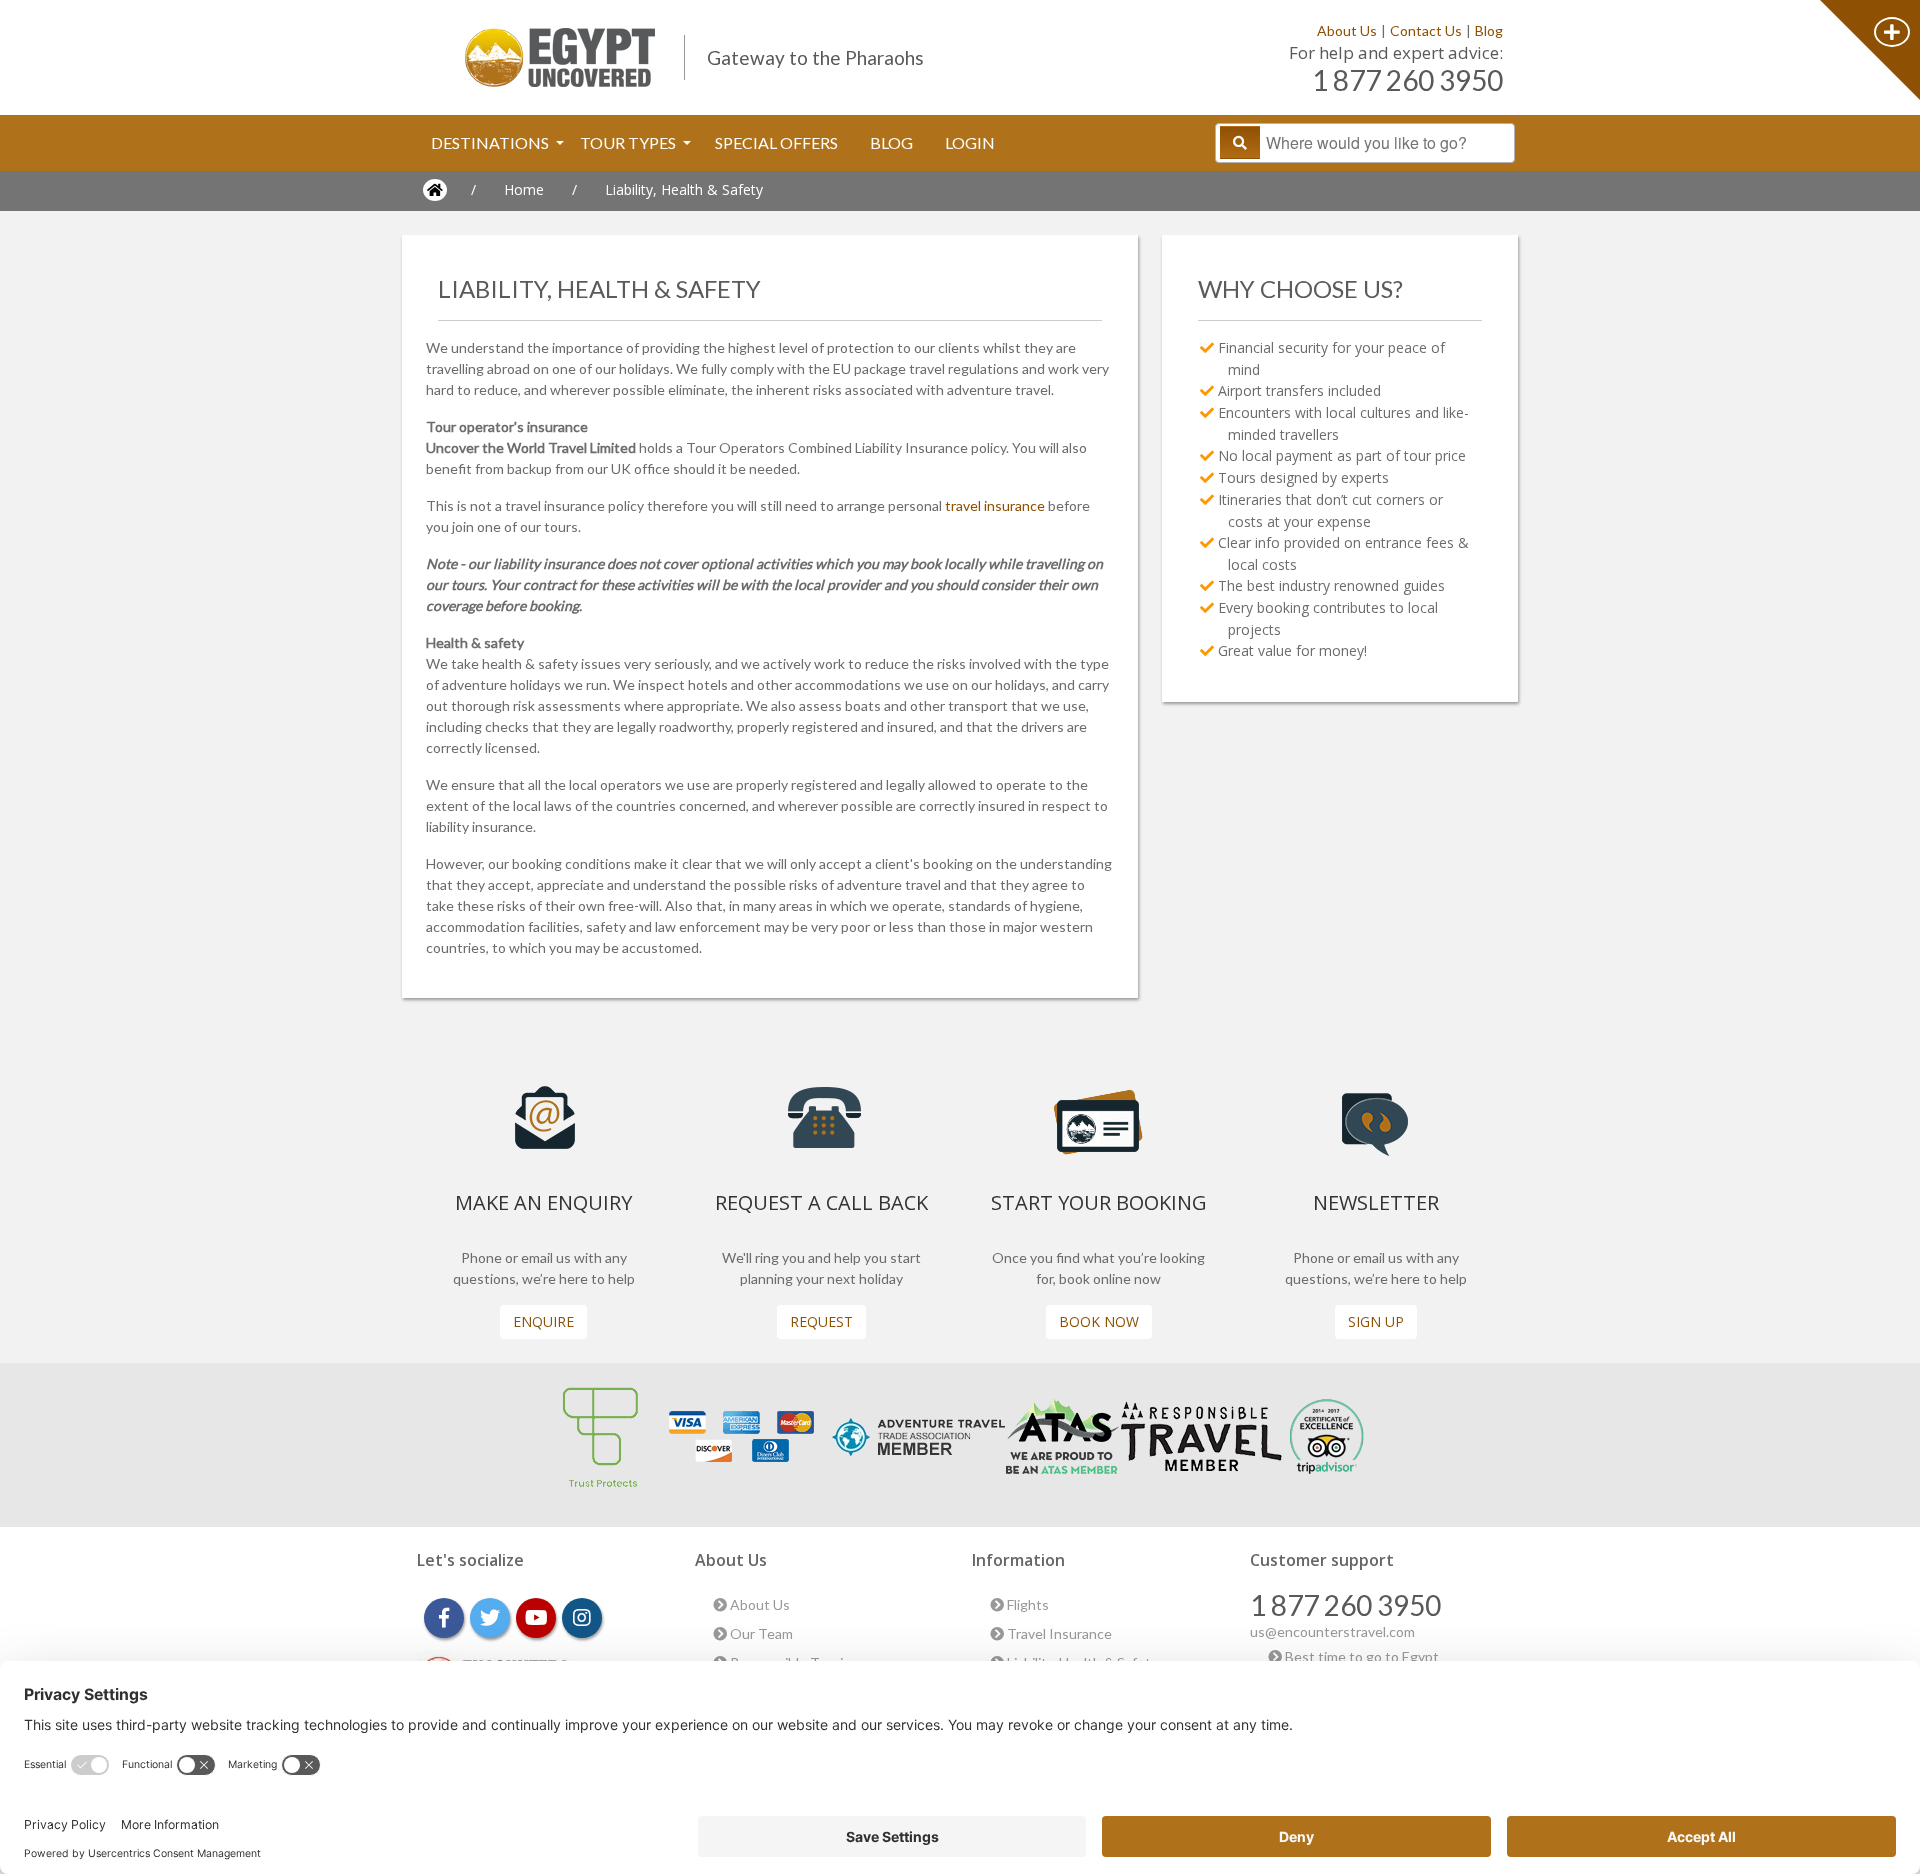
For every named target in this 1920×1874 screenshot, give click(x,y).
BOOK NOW (1099, 1321)
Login (970, 142)
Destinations (491, 142)
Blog (1489, 30)
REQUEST (821, 1321)
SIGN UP (1376, 1321)
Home (524, 189)
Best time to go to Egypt (1360, 1656)
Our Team (760, 1633)
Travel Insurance (1058, 1633)
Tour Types (629, 142)
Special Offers (776, 142)
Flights (1026, 1604)
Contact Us (1426, 30)
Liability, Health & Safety (684, 189)
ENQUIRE (543, 1321)
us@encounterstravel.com (1332, 1631)
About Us (1347, 30)
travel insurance (995, 505)
